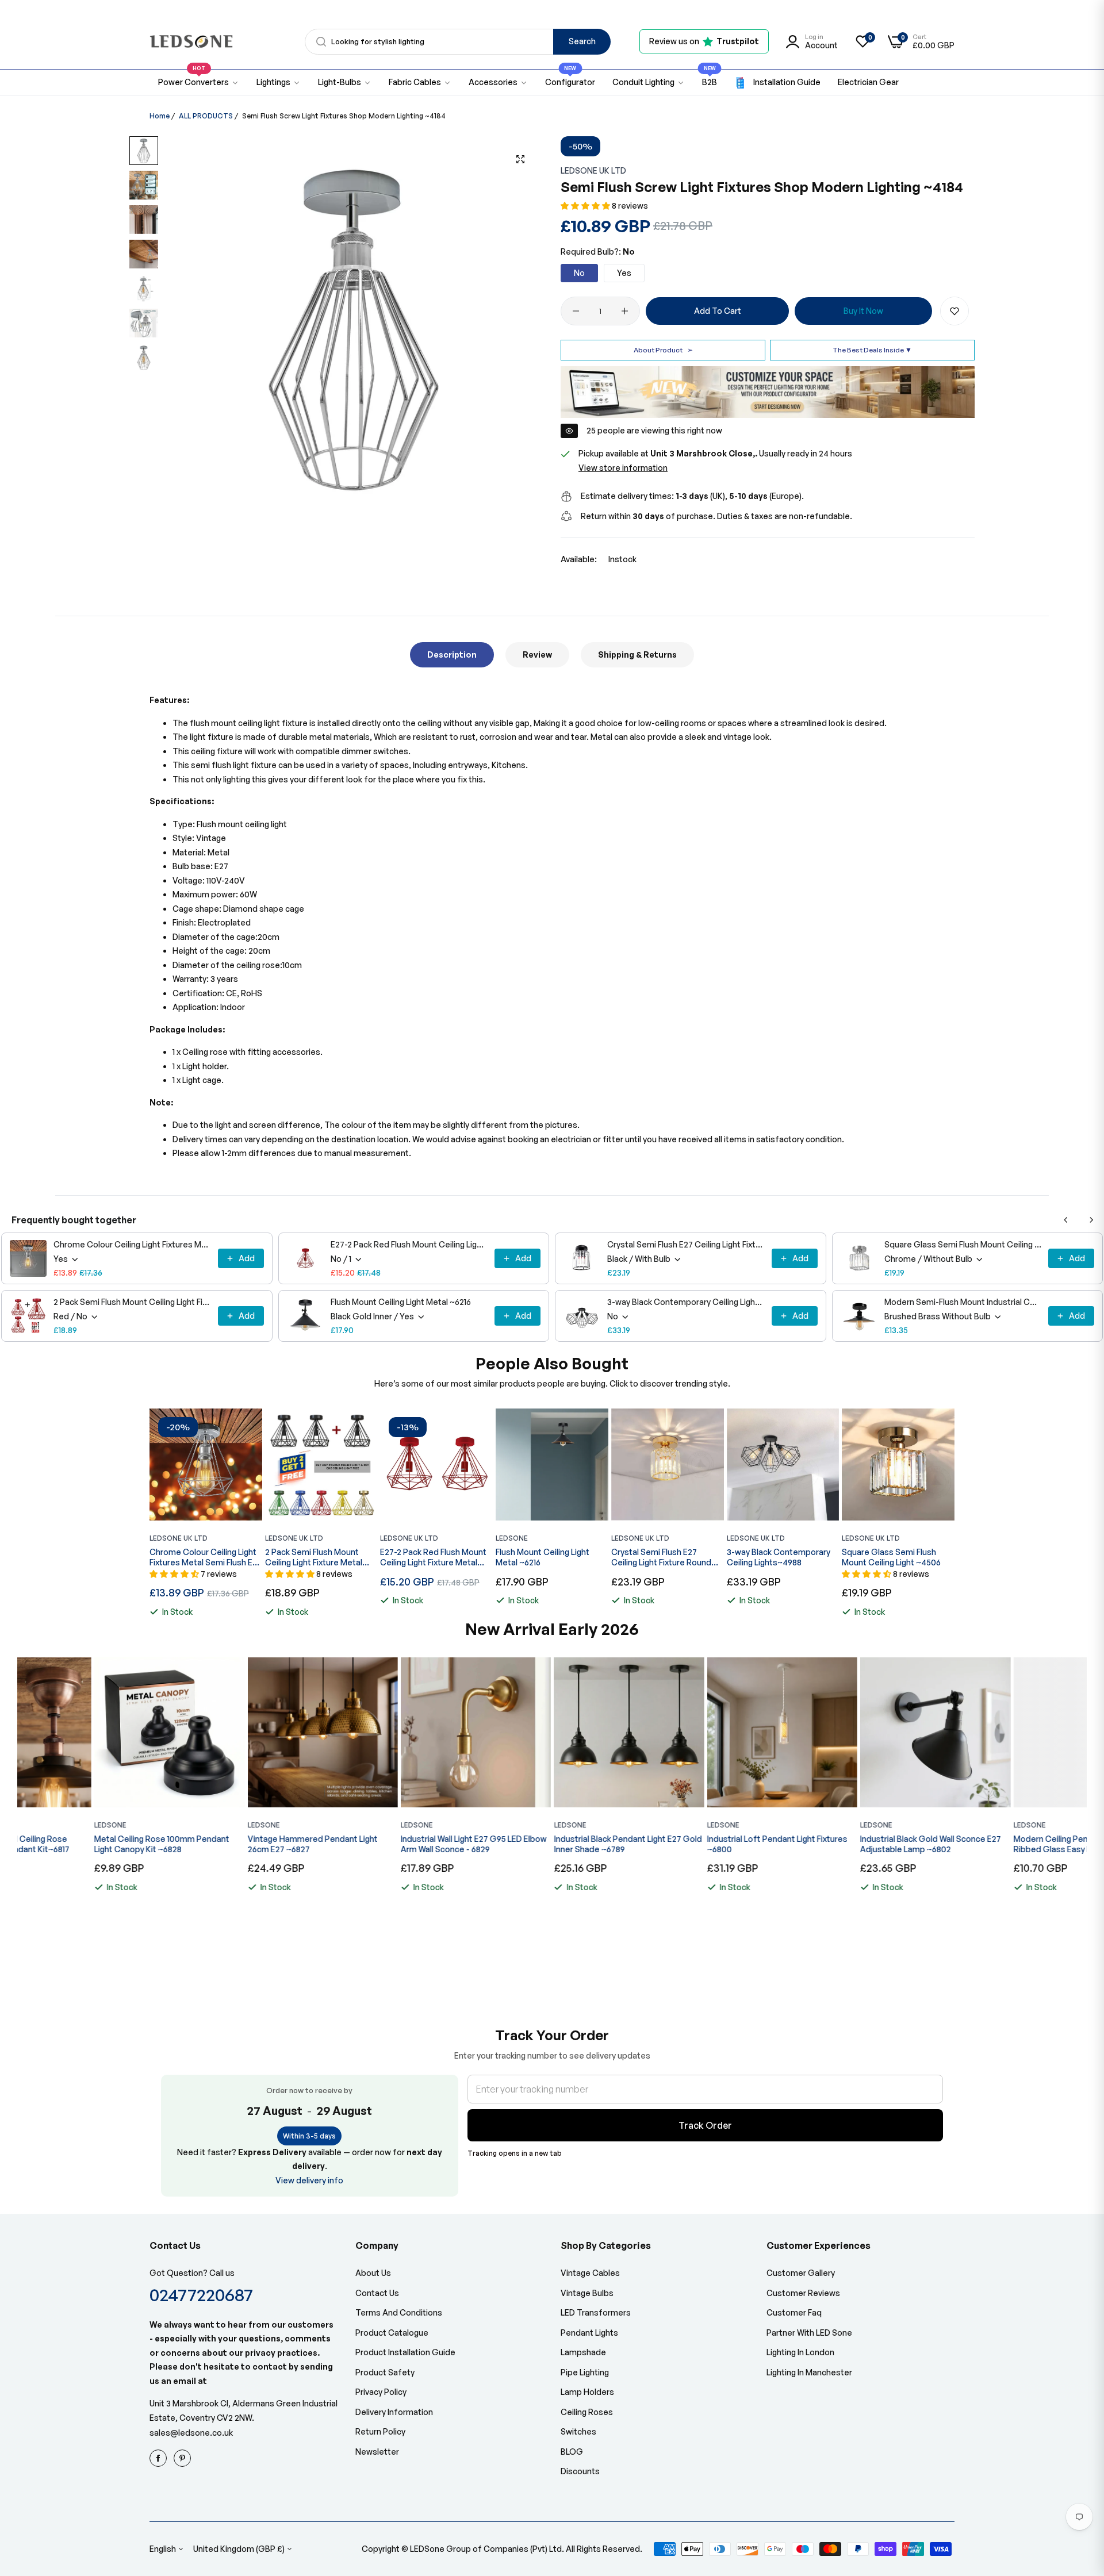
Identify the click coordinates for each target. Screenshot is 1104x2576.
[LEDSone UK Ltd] (191, 42)
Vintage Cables (590, 2273)
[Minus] (576, 311)
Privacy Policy (381, 2392)
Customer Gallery (801, 2273)
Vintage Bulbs (587, 2293)
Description (452, 654)
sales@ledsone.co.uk (191, 2433)
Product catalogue (392, 2333)
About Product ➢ (663, 350)
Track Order (705, 2125)
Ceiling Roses (587, 2412)
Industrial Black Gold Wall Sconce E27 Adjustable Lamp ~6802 (854, 1844)
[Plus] (625, 311)
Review (537, 654)
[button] (586, 206)
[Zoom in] (520, 159)
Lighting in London (800, 2352)
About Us (373, 2273)
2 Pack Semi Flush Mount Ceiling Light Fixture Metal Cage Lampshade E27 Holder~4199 (132, 1302)
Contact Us (377, 2293)
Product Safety (385, 2372)
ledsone (512, 1538)
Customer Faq (794, 2312)
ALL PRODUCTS (206, 116)
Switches (578, 2431)
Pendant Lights (589, 2333)
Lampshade (583, 2352)
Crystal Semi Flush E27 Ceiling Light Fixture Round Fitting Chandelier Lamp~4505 (686, 1244)
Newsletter (377, 2452)
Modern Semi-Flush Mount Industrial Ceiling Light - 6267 (963, 1302)
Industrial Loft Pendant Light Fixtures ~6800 (700, 1844)
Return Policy (380, 2431)
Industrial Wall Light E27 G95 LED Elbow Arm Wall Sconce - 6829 (397, 1844)
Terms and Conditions (399, 2312)
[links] (160, 2458)
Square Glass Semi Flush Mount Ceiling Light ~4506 (963, 1244)
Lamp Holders (587, 2392)
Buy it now (863, 311)
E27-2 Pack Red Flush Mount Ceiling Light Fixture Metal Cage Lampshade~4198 (409, 1244)
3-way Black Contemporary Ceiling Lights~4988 (686, 1302)
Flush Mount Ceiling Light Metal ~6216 (401, 1302)
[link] (279, 82)
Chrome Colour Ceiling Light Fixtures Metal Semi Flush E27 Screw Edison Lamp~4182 (132, 1244)
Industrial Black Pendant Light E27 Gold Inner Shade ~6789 (551, 1844)
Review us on (704, 41)
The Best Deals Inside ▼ (872, 350)
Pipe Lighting (585, 2372)
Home (160, 116)
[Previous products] (1066, 1220)
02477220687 (201, 2295)
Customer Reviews (803, 2293)
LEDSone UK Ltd (593, 170)
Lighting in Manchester (809, 2372)
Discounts (580, 2471)
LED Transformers (596, 2312)
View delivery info (309, 2180)
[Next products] (1091, 1220)
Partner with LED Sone (809, 2333)
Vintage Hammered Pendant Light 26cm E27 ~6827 (235, 1844)
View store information (623, 468)
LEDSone (33, 1825)
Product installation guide (405, 2352)
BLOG (572, 2452)
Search (582, 41)
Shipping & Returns (637, 654)
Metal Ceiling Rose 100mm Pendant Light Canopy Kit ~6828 (85, 1844)
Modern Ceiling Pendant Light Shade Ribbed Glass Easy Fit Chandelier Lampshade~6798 (1005, 1844)
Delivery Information (394, 2412)
